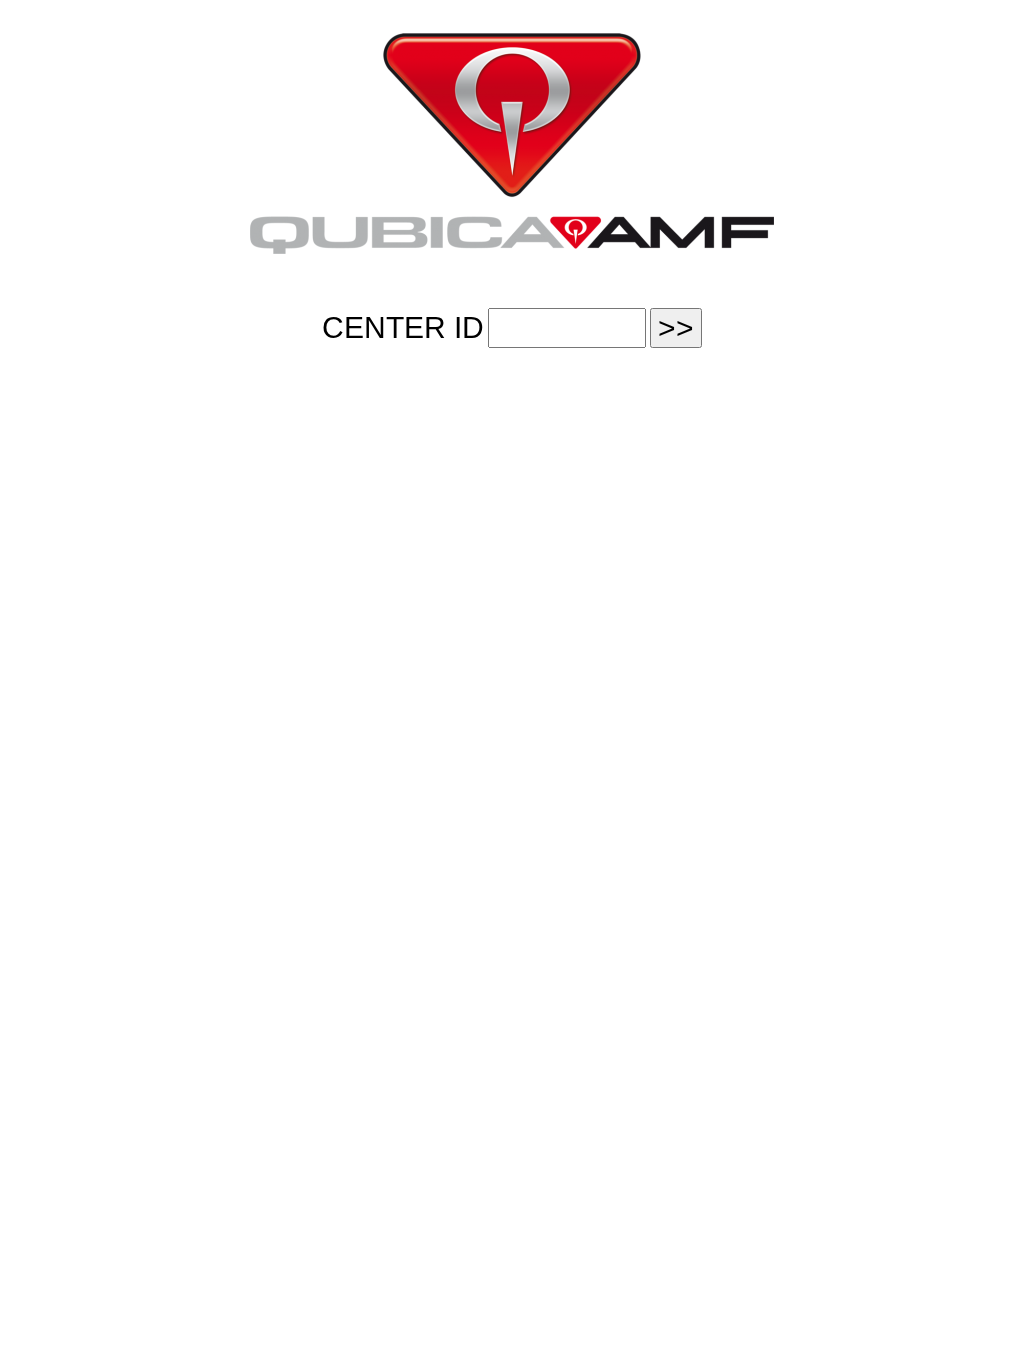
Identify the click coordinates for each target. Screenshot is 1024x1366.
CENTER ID (403, 327)
